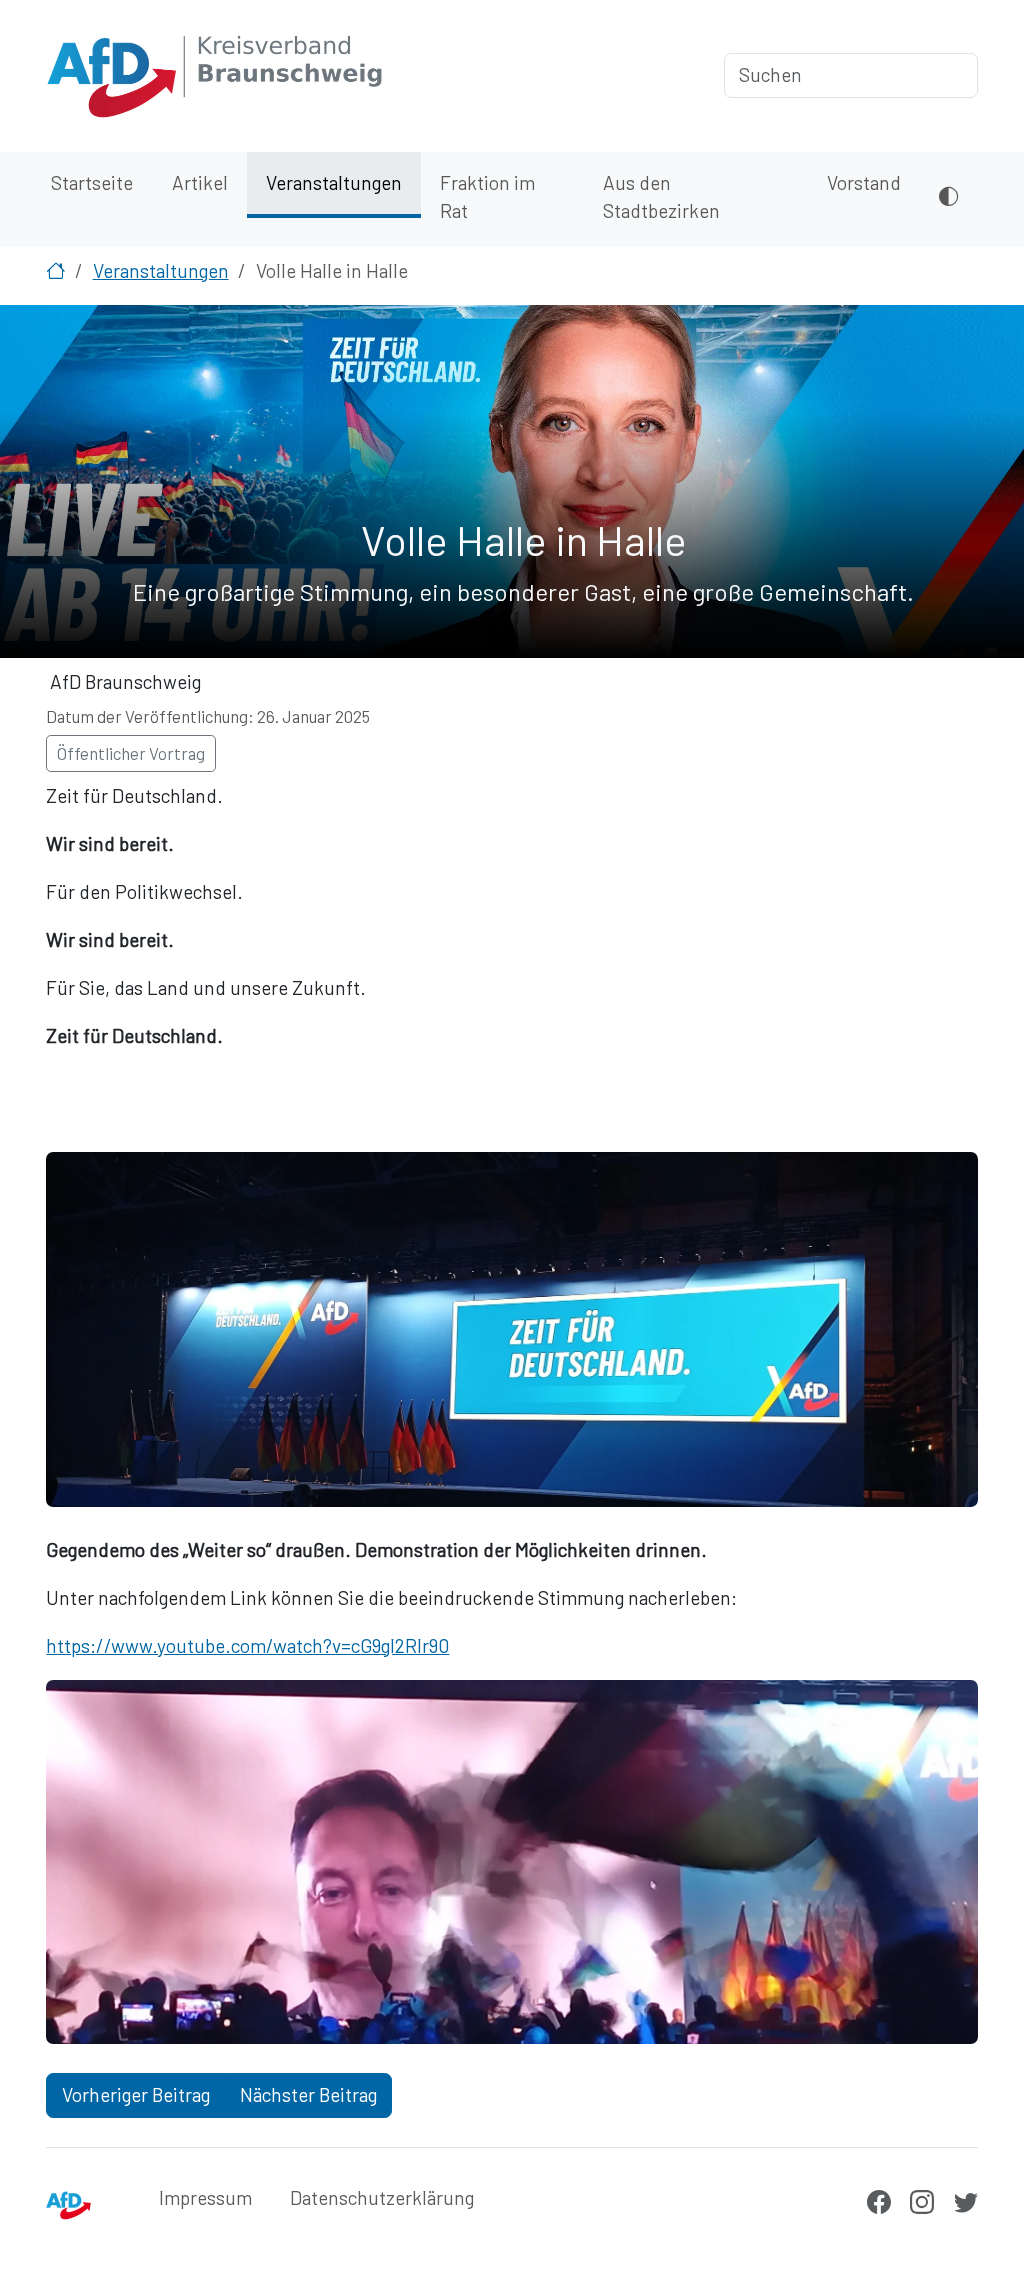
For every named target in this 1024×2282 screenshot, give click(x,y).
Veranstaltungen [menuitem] (334, 182)
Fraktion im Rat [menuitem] (487, 197)
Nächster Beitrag (308, 2094)
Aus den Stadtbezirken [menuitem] (661, 197)
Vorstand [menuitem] (864, 182)
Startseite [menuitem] (92, 182)
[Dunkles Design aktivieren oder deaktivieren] (948, 199)
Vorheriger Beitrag (136, 2094)
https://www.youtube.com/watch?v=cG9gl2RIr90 (247, 1645)
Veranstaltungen (161, 270)
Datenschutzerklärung (382, 2197)
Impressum (205, 2197)
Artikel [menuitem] (200, 182)
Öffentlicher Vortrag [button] (131, 753)
